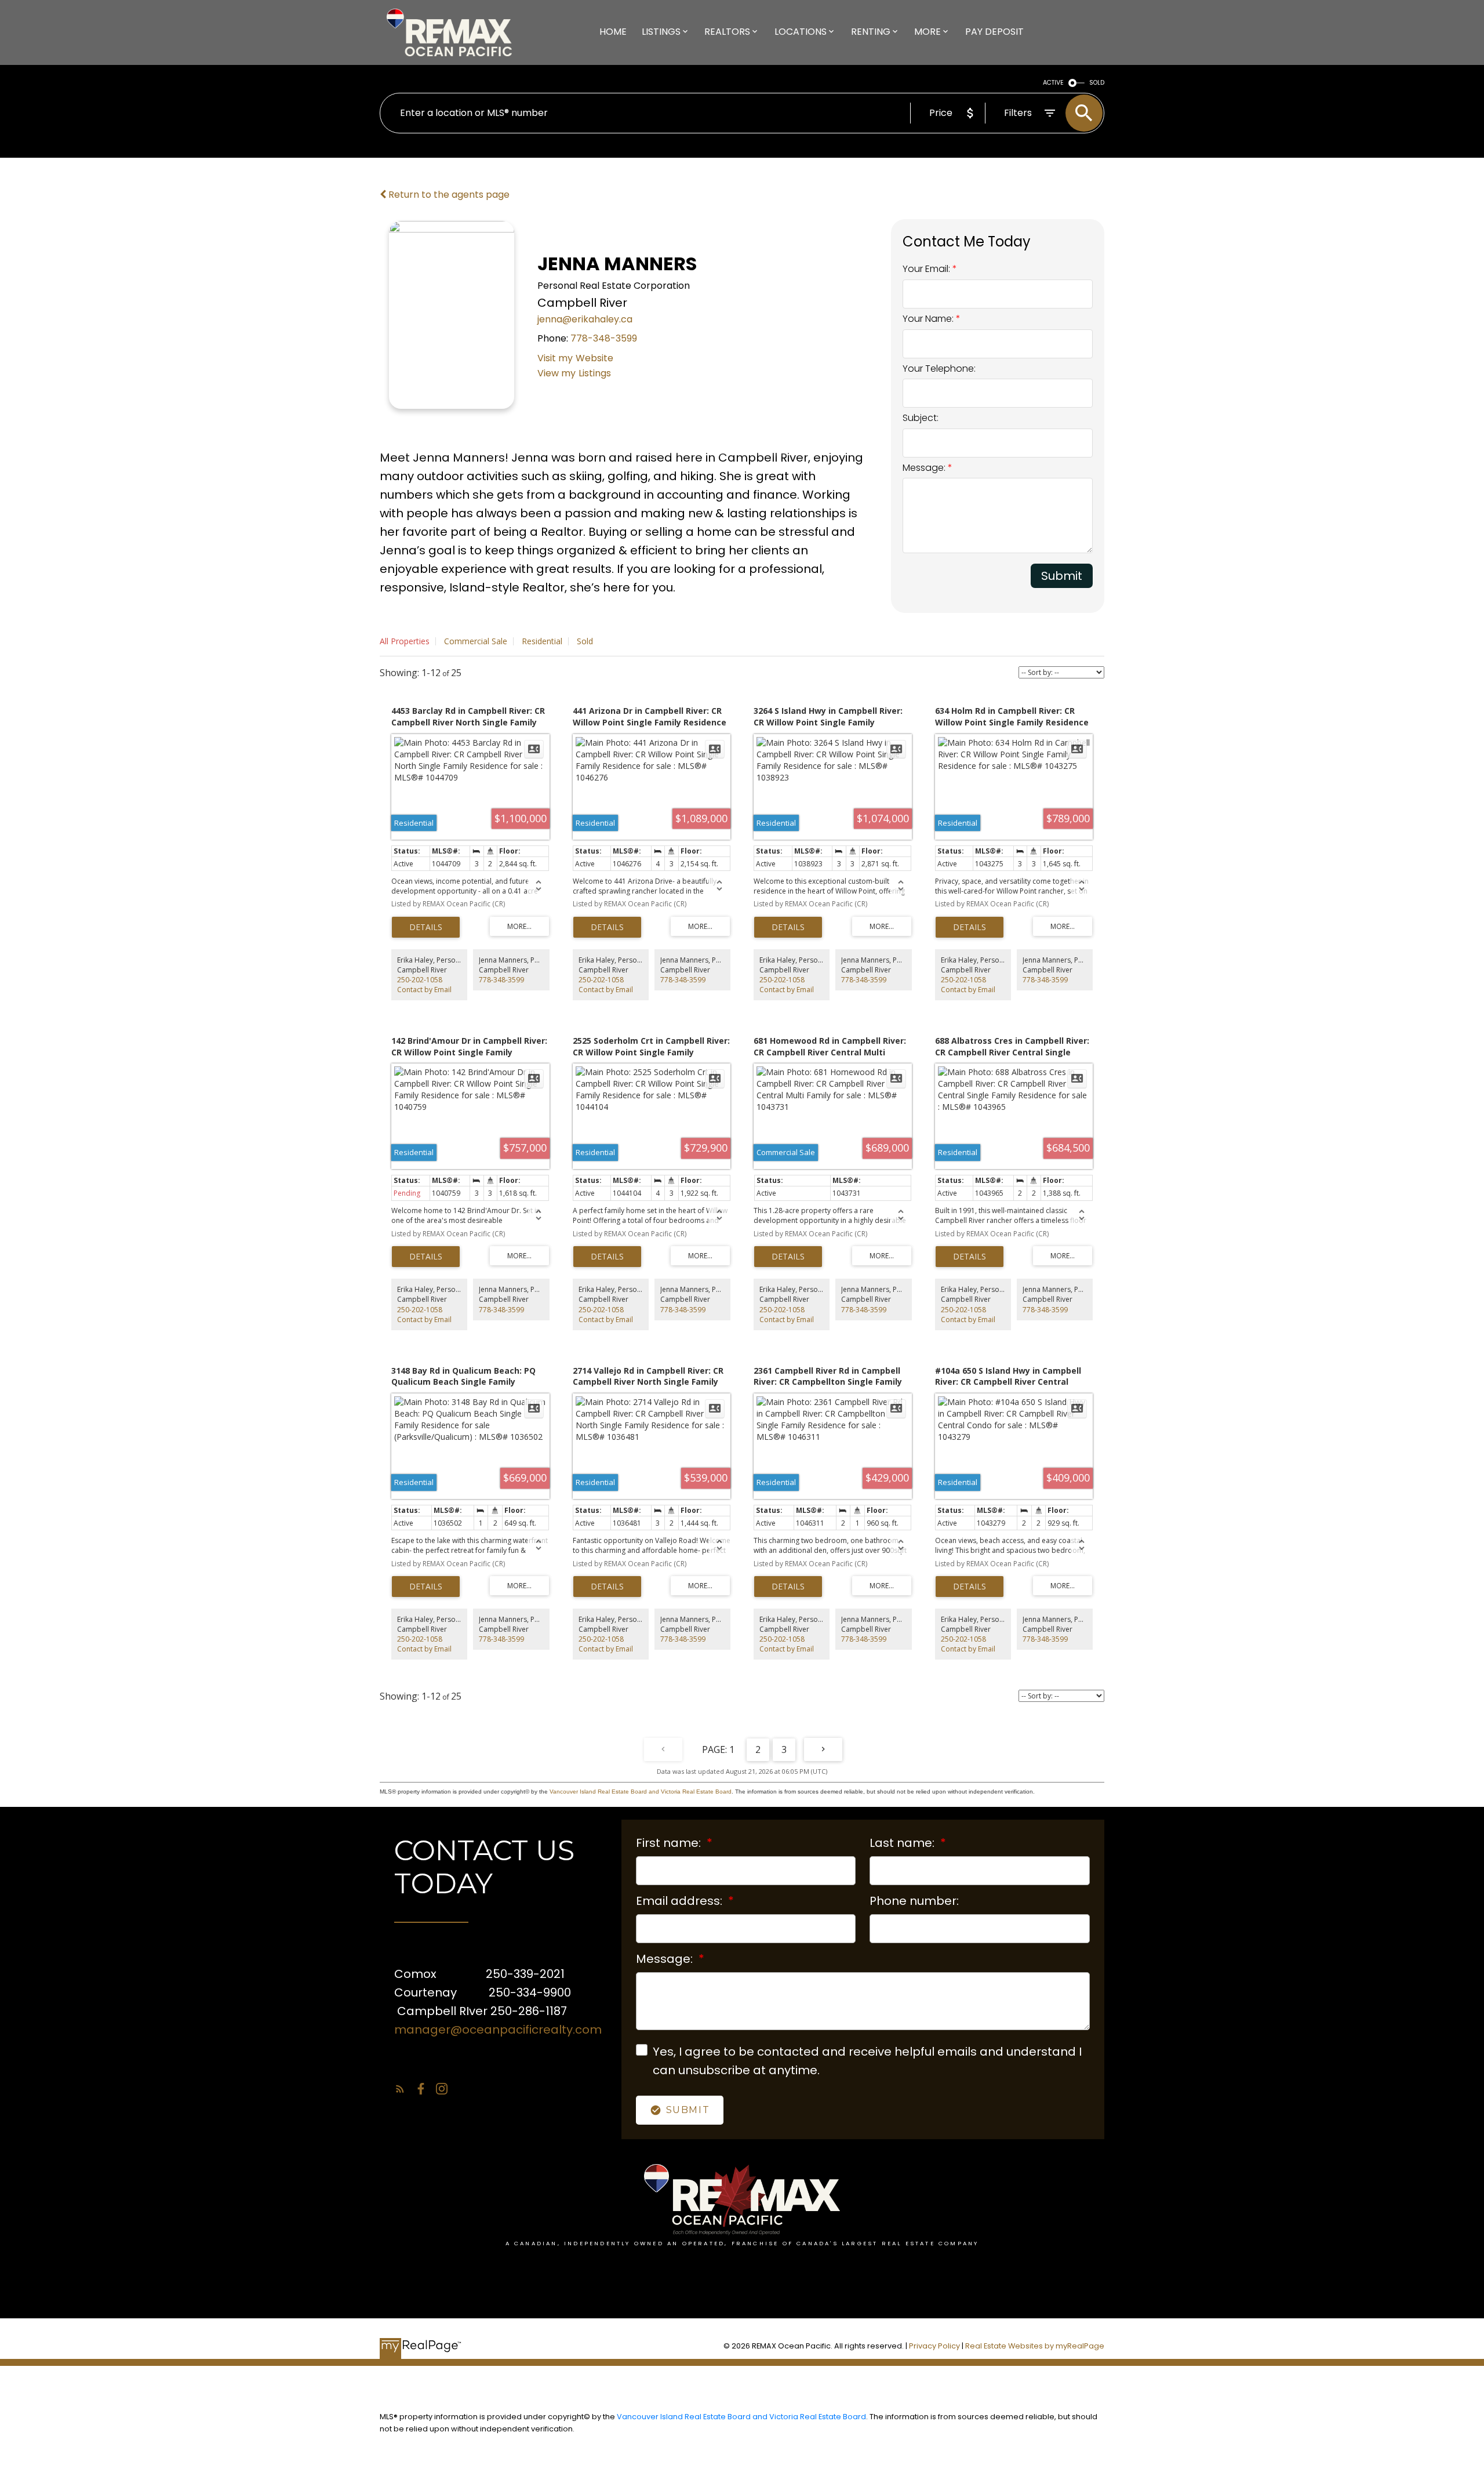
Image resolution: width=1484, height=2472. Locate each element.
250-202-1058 (420, 980)
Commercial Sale (476, 641)
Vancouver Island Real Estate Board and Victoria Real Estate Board (641, 1792)
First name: (670, 1843)
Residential (542, 641)
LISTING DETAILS (426, 927)
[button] (400, 2089)
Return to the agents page (448, 195)
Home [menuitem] (613, 32)
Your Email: (927, 269)
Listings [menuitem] (661, 32)
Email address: (681, 1901)
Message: (925, 468)
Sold (585, 641)
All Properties (405, 641)
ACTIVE (1053, 83)
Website (594, 358)
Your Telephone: (939, 369)
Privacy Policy (934, 2346)
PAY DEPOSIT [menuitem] (994, 32)
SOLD (1097, 83)
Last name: (903, 1843)
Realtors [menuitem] (727, 32)
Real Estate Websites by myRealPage (1035, 2346)
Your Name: (929, 319)
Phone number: (914, 1901)
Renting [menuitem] (871, 32)
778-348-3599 (604, 338)
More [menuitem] (927, 32)
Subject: (921, 418)
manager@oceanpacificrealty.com (498, 2030)
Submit (1062, 576)
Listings (595, 373)
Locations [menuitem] (801, 32)
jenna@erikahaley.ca (585, 319)
